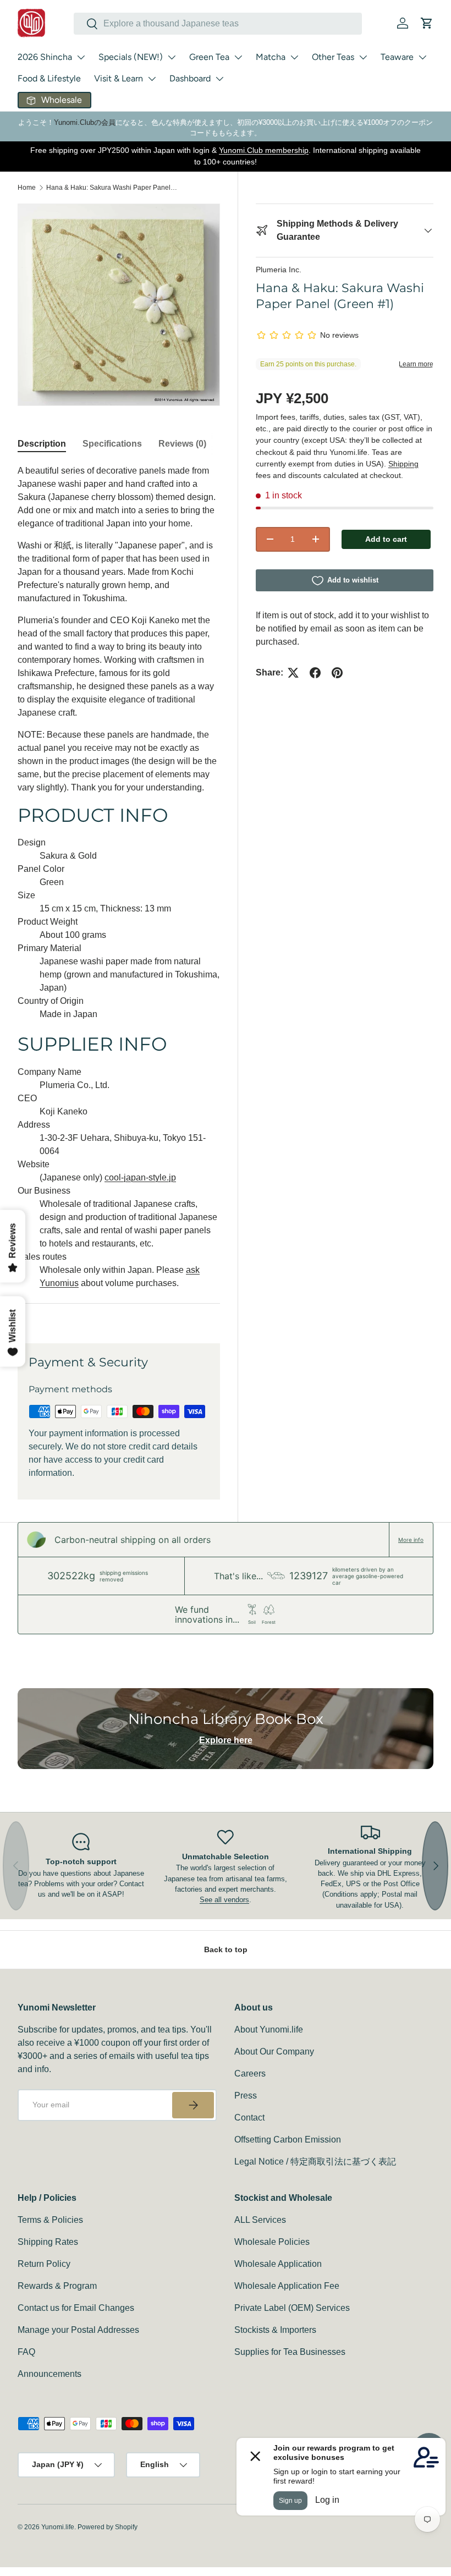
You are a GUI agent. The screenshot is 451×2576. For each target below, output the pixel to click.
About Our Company (274, 2052)
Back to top (226, 1949)
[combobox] (218, 24)
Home (27, 188)
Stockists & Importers (275, 2330)
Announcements (50, 2374)
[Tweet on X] (293, 673)
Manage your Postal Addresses (78, 2330)
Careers (250, 2074)
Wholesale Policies (272, 2242)
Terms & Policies (50, 2220)
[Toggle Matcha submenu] (294, 57)
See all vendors (224, 1900)
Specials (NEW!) (131, 57)
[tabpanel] (119, 891)
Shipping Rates (48, 2242)
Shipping (403, 464)
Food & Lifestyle (49, 78)
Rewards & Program (57, 2286)
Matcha (271, 57)
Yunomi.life (58, 2527)
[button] (427, 23)
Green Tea (209, 57)
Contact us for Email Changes (76, 2308)
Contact (249, 2118)
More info (411, 1540)
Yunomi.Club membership (264, 150)
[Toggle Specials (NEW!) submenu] (172, 57)
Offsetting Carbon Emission (288, 2140)
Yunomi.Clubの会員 (85, 122)
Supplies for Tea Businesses (290, 2352)
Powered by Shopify (108, 2527)
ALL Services (260, 2220)
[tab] (42, 444)
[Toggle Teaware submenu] (422, 57)
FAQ (26, 2352)
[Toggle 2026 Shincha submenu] (81, 57)
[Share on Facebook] (315, 673)
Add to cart (386, 539)
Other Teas (333, 57)
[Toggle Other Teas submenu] (363, 57)
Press (246, 2096)
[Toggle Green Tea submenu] (238, 57)
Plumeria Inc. (279, 270)
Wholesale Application (278, 2264)
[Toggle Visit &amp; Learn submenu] (152, 79)
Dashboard (190, 78)
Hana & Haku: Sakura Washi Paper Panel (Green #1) (112, 188)
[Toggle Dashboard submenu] (219, 79)
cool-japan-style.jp (140, 1177)
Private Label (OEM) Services (292, 2308)
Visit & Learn (119, 78)
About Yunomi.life (269, 2030)
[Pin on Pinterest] (337, 673)
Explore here (226, 1740)
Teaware (397, 57)
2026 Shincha (45, 57)
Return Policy (44, 2264)
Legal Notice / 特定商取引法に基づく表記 (315, 2162)
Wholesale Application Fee (287, 2286)
